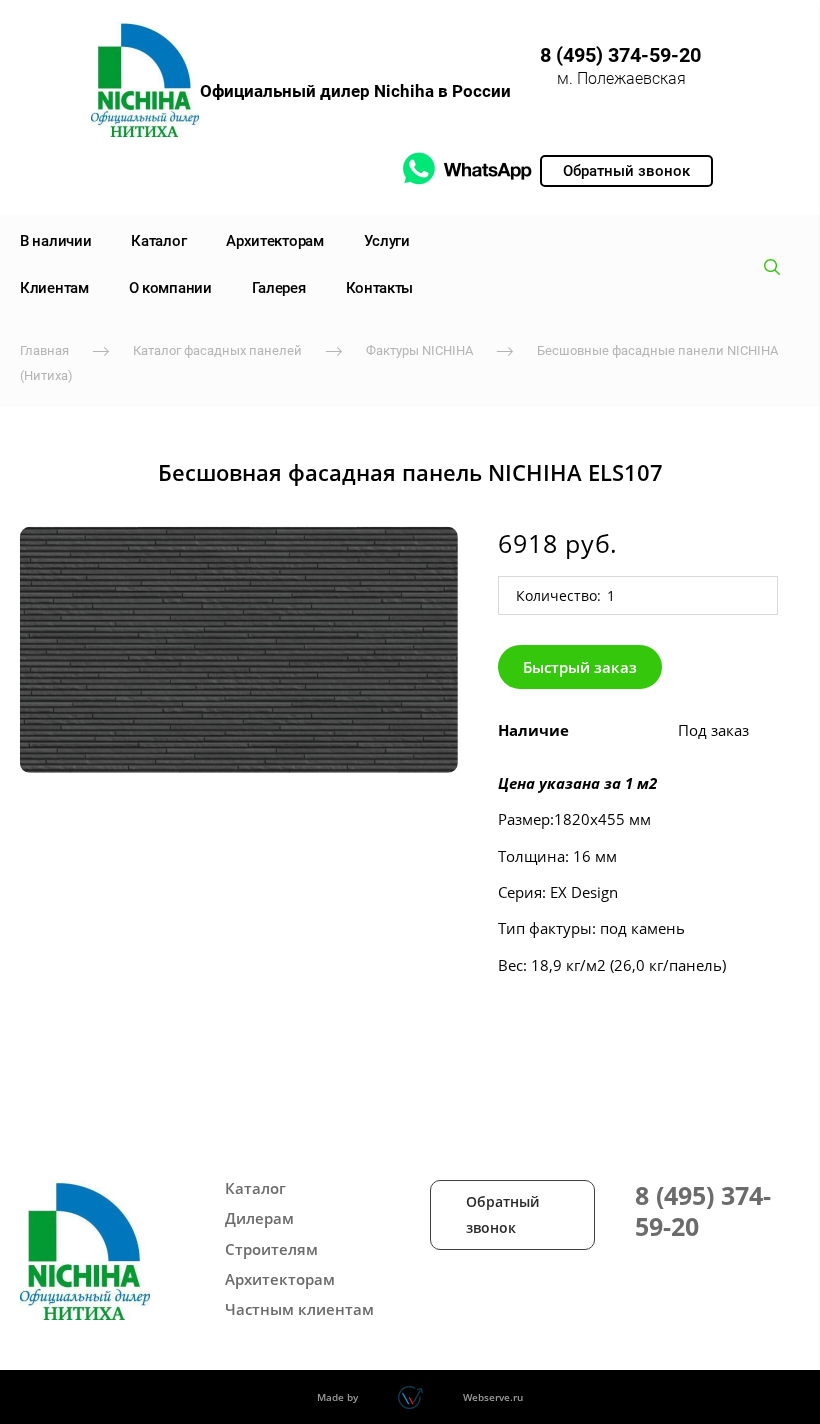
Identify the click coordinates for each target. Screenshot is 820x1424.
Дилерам (259, 1218)
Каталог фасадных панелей (217, 350)
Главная (44, 350)
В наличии (55, 241)
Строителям (271, 1249)
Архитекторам (274, 241)
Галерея (279, 288)
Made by (337, 1397)
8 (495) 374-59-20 (620, 55)
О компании (170, 288)
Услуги (387, 241)
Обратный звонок (502, 1214)
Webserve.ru (493, 1397)
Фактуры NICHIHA (419, 350)
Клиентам (54, 288)
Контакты (380, 288)
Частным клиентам (299, 1309)
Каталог (158, 241)
